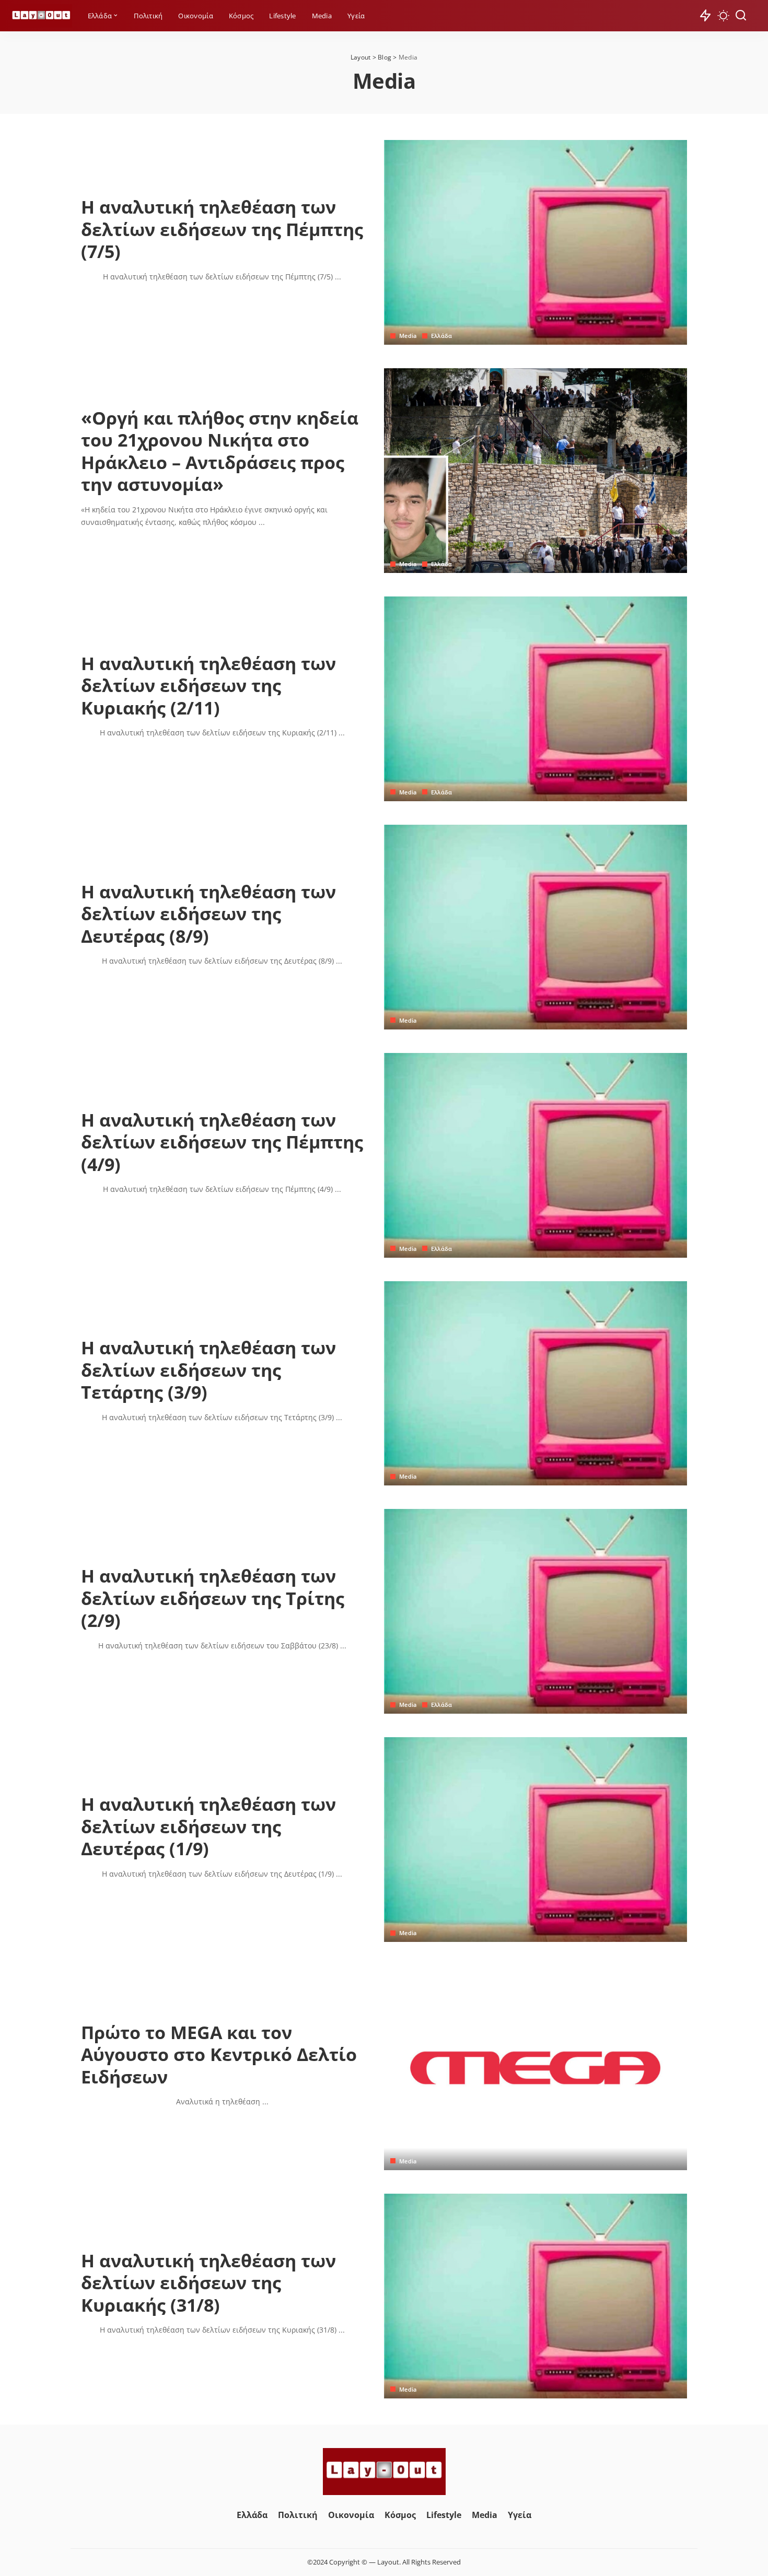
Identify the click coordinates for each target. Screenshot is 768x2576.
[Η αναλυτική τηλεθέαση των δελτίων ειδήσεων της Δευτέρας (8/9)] (536, 927)
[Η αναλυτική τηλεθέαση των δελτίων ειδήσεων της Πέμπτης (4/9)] (536, 1155)
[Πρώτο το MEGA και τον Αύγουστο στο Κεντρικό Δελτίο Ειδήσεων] (536, 2068)
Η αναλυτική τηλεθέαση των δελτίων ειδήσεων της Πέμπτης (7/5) (222, 229)
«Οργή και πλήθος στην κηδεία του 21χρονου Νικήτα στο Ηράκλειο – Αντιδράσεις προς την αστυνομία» (220, 451)
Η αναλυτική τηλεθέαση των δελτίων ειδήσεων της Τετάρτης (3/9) (208, 1370)
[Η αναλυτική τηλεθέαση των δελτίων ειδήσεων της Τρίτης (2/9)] (536, 1611)
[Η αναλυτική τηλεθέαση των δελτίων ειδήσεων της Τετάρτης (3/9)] (536, 1384)
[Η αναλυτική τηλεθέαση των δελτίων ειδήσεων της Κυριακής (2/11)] (536, 699)
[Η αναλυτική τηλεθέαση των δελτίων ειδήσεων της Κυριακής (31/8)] (536, 2296)
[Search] (741, 16)
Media (408, 336)
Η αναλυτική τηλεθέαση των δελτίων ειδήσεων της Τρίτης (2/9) (213, 1598)
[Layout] (41, 16)
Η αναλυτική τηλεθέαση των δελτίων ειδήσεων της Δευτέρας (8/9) (208, 914)
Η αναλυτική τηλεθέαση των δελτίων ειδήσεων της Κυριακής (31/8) (208, 2283)
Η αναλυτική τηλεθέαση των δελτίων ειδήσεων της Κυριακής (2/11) (208, 686)
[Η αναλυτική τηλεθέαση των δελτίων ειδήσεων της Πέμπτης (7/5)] (536, 242)
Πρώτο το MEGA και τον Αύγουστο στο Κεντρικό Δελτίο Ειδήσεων (219, 2054)
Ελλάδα (442, 336)
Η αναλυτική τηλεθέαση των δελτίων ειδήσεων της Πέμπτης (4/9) (222, 1142)
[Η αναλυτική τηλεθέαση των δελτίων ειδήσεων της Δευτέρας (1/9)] (536, 1840)
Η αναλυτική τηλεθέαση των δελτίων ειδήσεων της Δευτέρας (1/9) (208, 1826)
